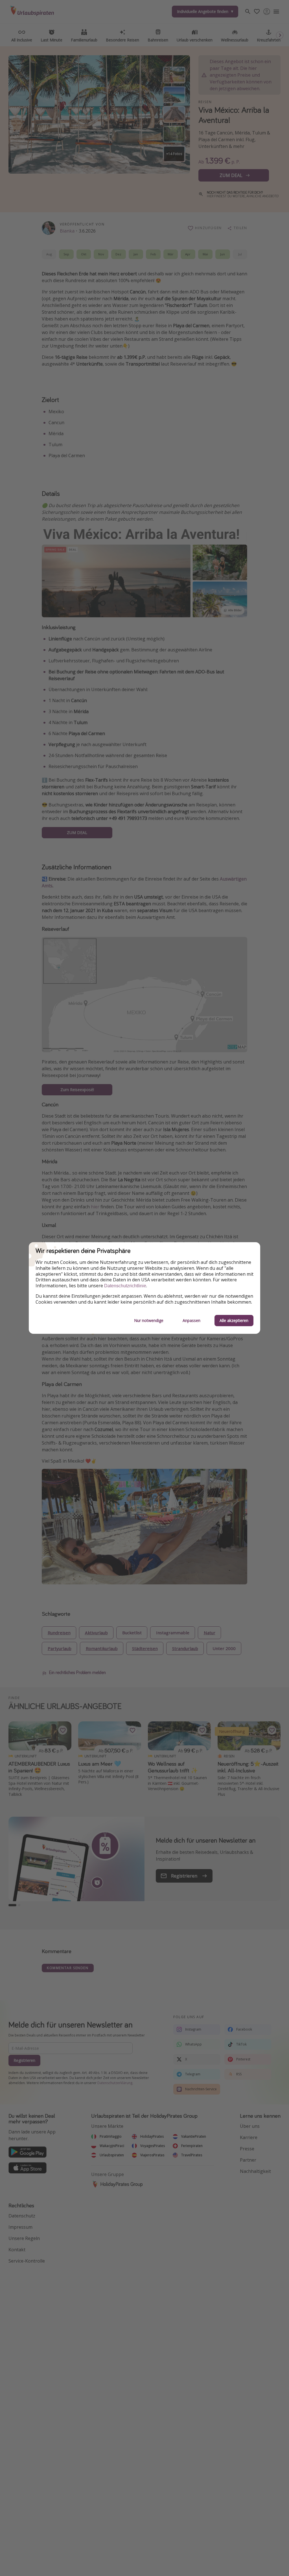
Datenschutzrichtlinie (125, 1286)
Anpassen (191, 1320)
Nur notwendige (149, 1320)
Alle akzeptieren (234, 1320)
